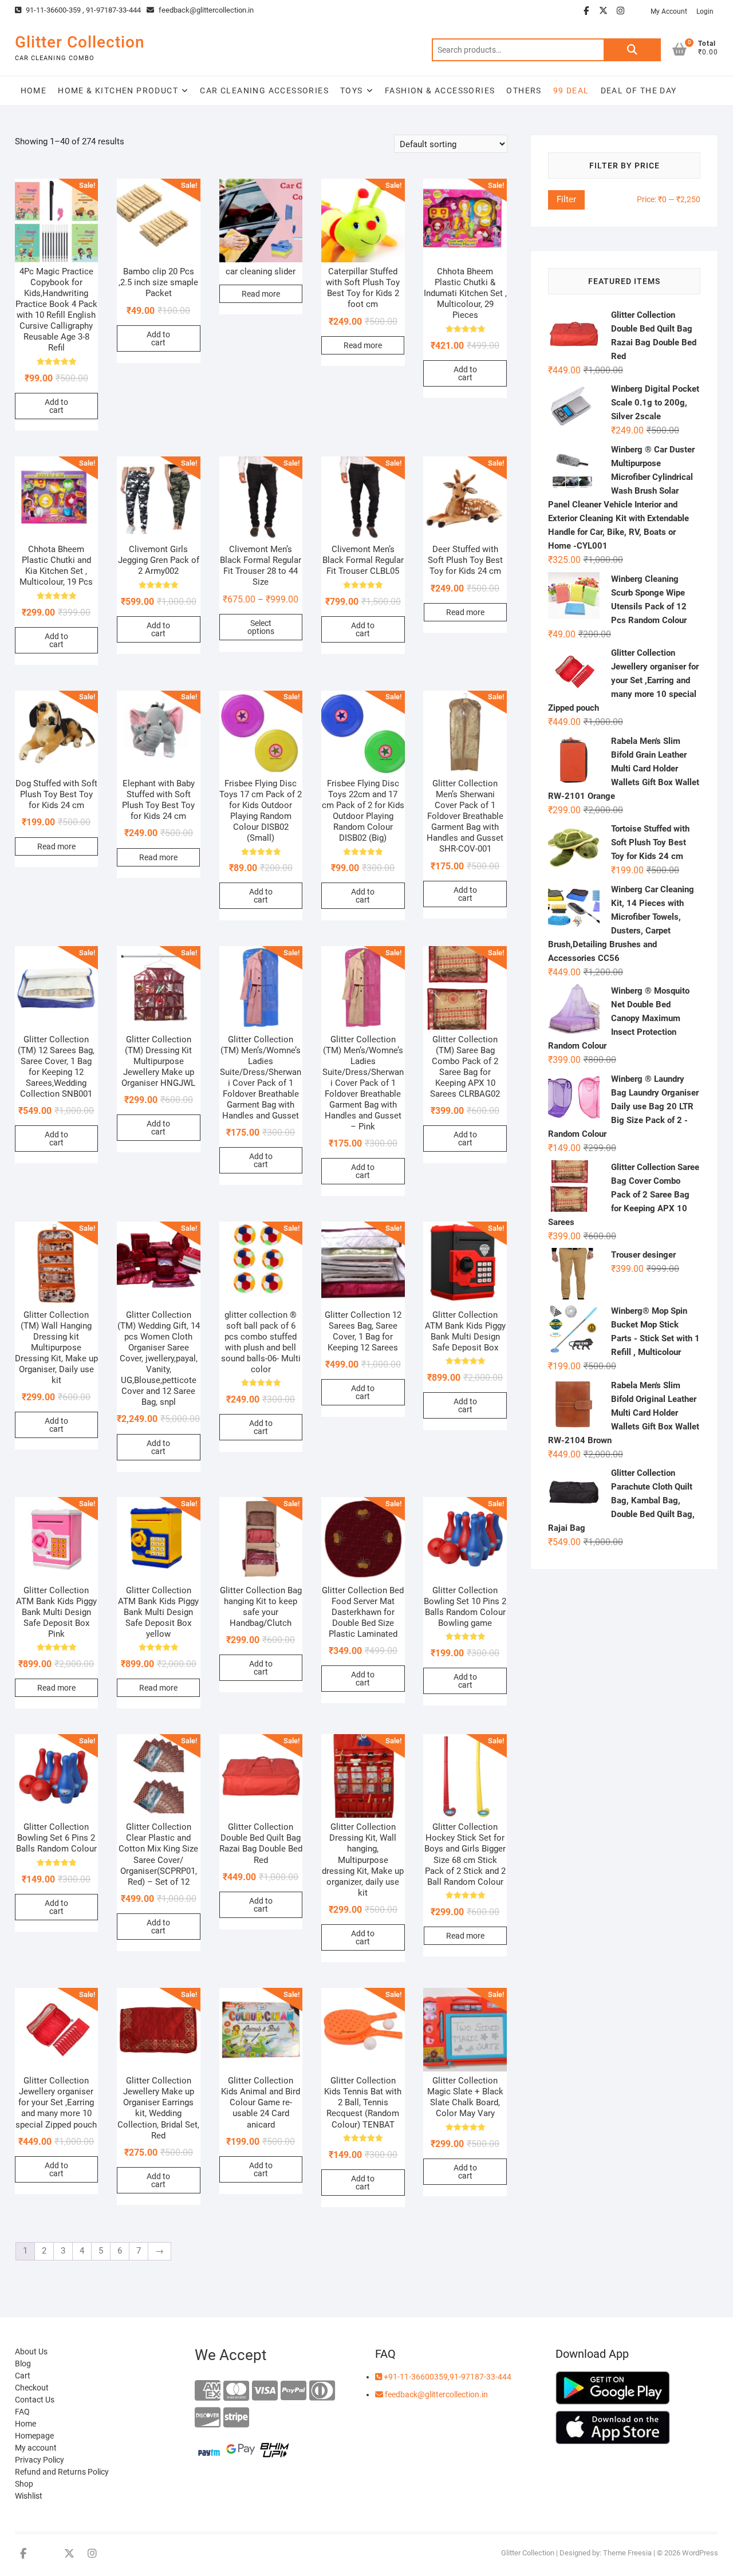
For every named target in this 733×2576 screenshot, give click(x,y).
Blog (23, 2364)
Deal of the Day (639, 90)
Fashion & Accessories (440, 90)
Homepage (34, 2436)
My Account (669, 11)
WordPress (700, 2553)
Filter (566, 199)
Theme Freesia (627, 2553)
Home (34, 90)
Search (632, 50)
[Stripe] (236, 2418)
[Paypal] (293, 2391)
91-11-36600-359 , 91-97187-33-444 (82, 10)
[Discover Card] (208, 2418)
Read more (261, 294)
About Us (31, 2352)
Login (705, 11)
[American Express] (208, 2391)
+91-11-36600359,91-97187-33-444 (447, 2377)
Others (524, 90)
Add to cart (56, 406)
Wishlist (29, 2496)
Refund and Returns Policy (62, 2472)
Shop (24, 2484)
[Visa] (265, 2391)
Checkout (32, 2388)
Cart (23, 2376)
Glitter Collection (80, 42)
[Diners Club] (322, 2391)
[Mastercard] (236, 2391)
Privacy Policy (40, 2460)
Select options (261, 627)
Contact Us (35, 2400)
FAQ (22, 2412)
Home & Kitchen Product (118, 90)
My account (36, 2448)
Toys (352, 90)
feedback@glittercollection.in (205, 10)
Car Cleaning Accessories (264, 90)
